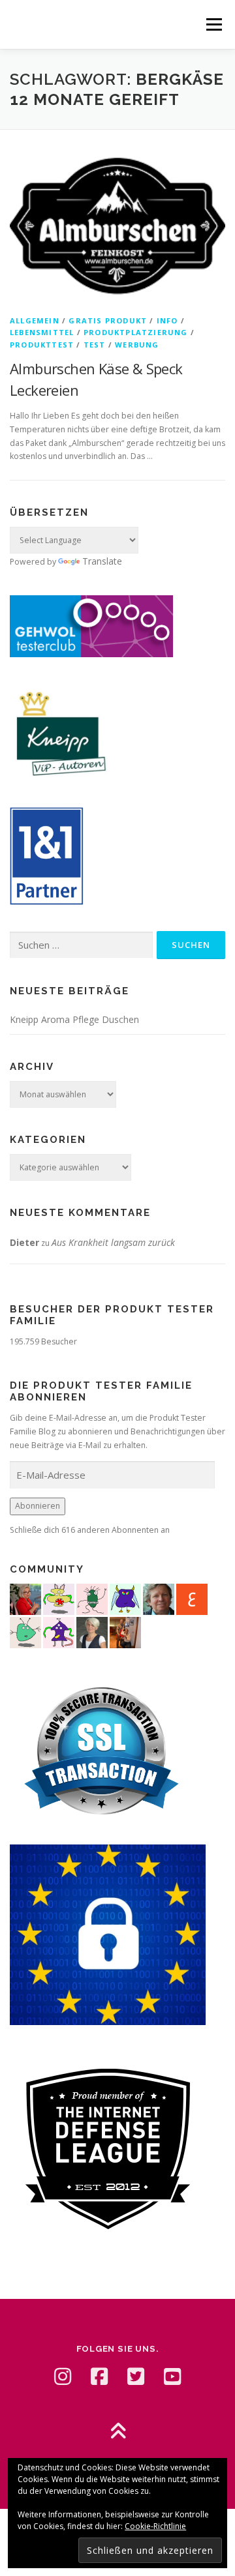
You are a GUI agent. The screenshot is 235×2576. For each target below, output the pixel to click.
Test (95, 345)
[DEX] (25, 1598)
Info (167, 320)
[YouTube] (172, 2376)
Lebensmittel (42, 332)
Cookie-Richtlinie (155, 2526)
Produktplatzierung (136, 332)
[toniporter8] (59, 1598)
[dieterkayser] (159, 1598)
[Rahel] (59, 1632)
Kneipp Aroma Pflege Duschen (74, 1019)
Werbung (137, 345)
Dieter (24, 1242)
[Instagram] (63, 2376)
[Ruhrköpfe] (92, 1632)
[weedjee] (125, 1632)
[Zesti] (92, 1598)
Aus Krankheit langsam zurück (113, 1242)
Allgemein (35, 320)
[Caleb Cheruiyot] (125, 1598)
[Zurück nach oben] (118, 2432)
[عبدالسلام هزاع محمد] (192, 1598)
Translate (102, 561)
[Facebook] (99, 2376)
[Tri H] (25, 1632)
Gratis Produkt (108, 320)
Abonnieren (38, 1506)
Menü (213, 24)
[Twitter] (136, 2376)
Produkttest (42, 345)
